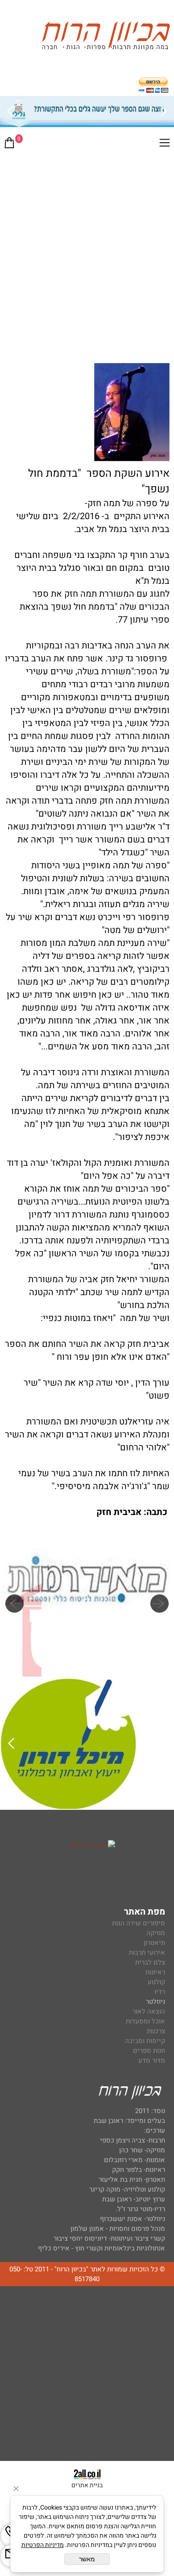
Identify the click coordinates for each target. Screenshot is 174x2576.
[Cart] (9, 144)
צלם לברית (150, 1962)
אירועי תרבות (147, 1953)
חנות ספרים (149, 2051)
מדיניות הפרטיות (43, 2545)
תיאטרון (154, 1943)
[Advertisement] (87, 247)
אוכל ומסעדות (145, 2021)
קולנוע (155, 1982)
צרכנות (156, 2031)
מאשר (87, 2559)
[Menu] (165, 144)
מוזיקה (156, 1933)
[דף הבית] (106, 37)
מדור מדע (152, 2060)
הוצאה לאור (149, 2011)
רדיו (160, 1992)
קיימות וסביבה (145, 2041)
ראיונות (155, 1972)
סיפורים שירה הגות (139, 1923)
